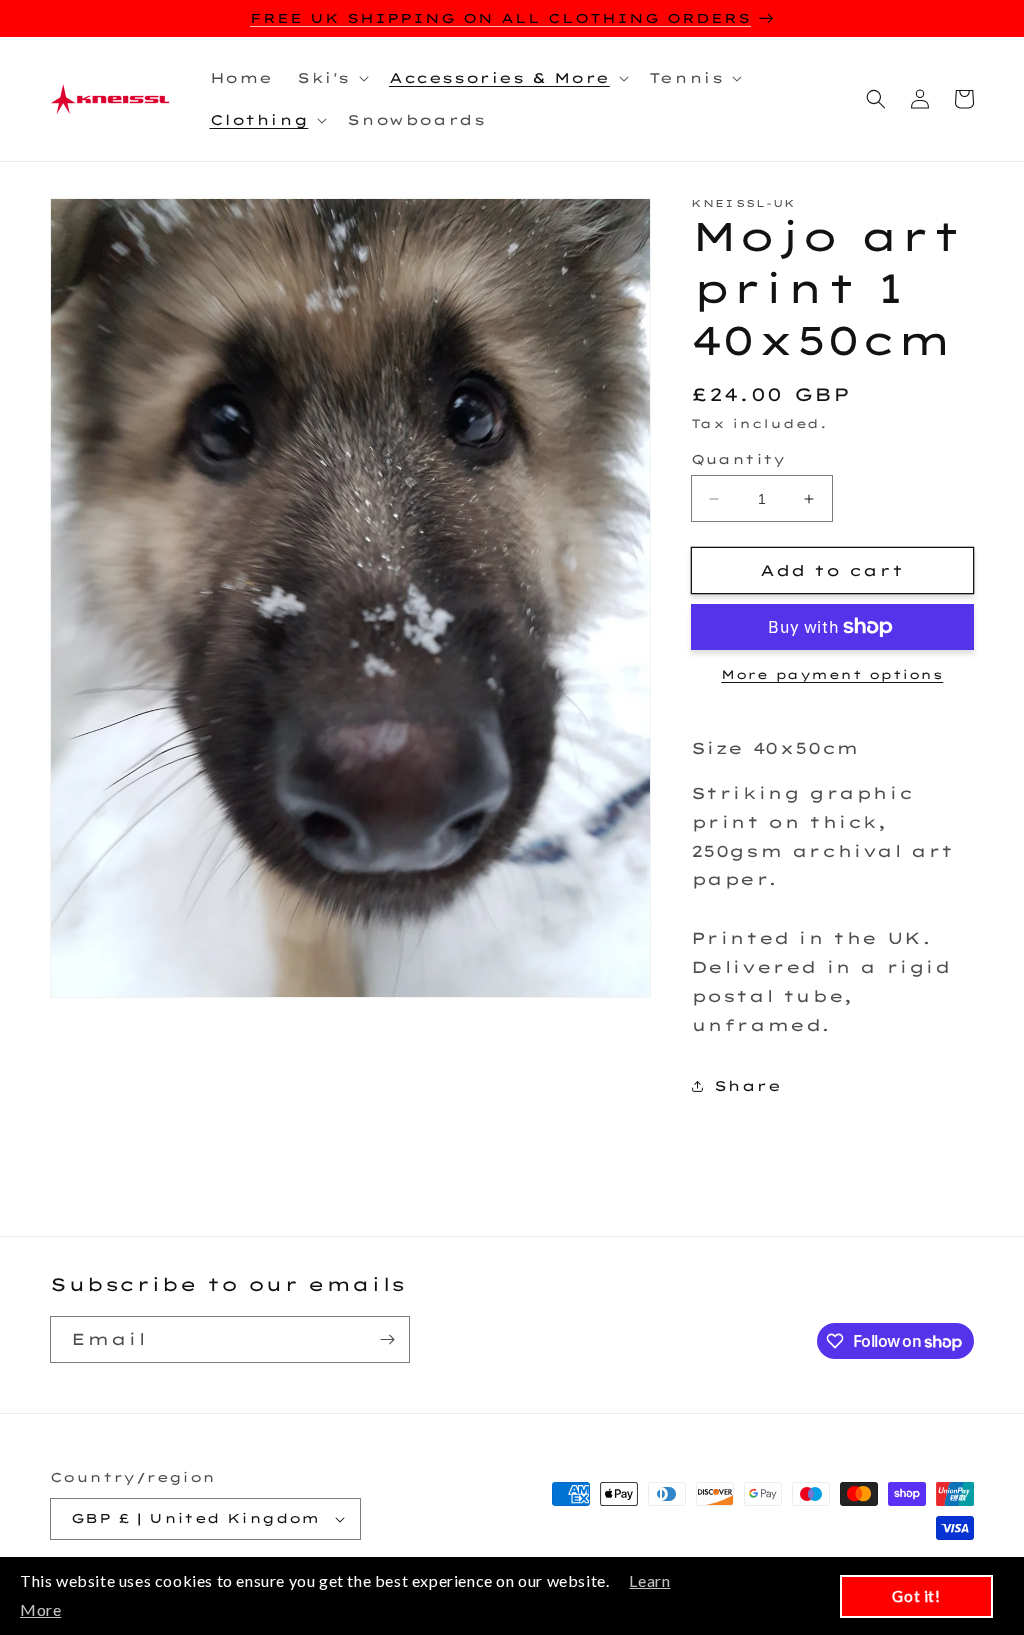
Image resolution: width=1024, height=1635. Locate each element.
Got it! (916, 1596)
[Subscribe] (387, 1339)
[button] (331, 78)
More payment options (832, 674)
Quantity (738, 459)
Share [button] (748, 1086)
